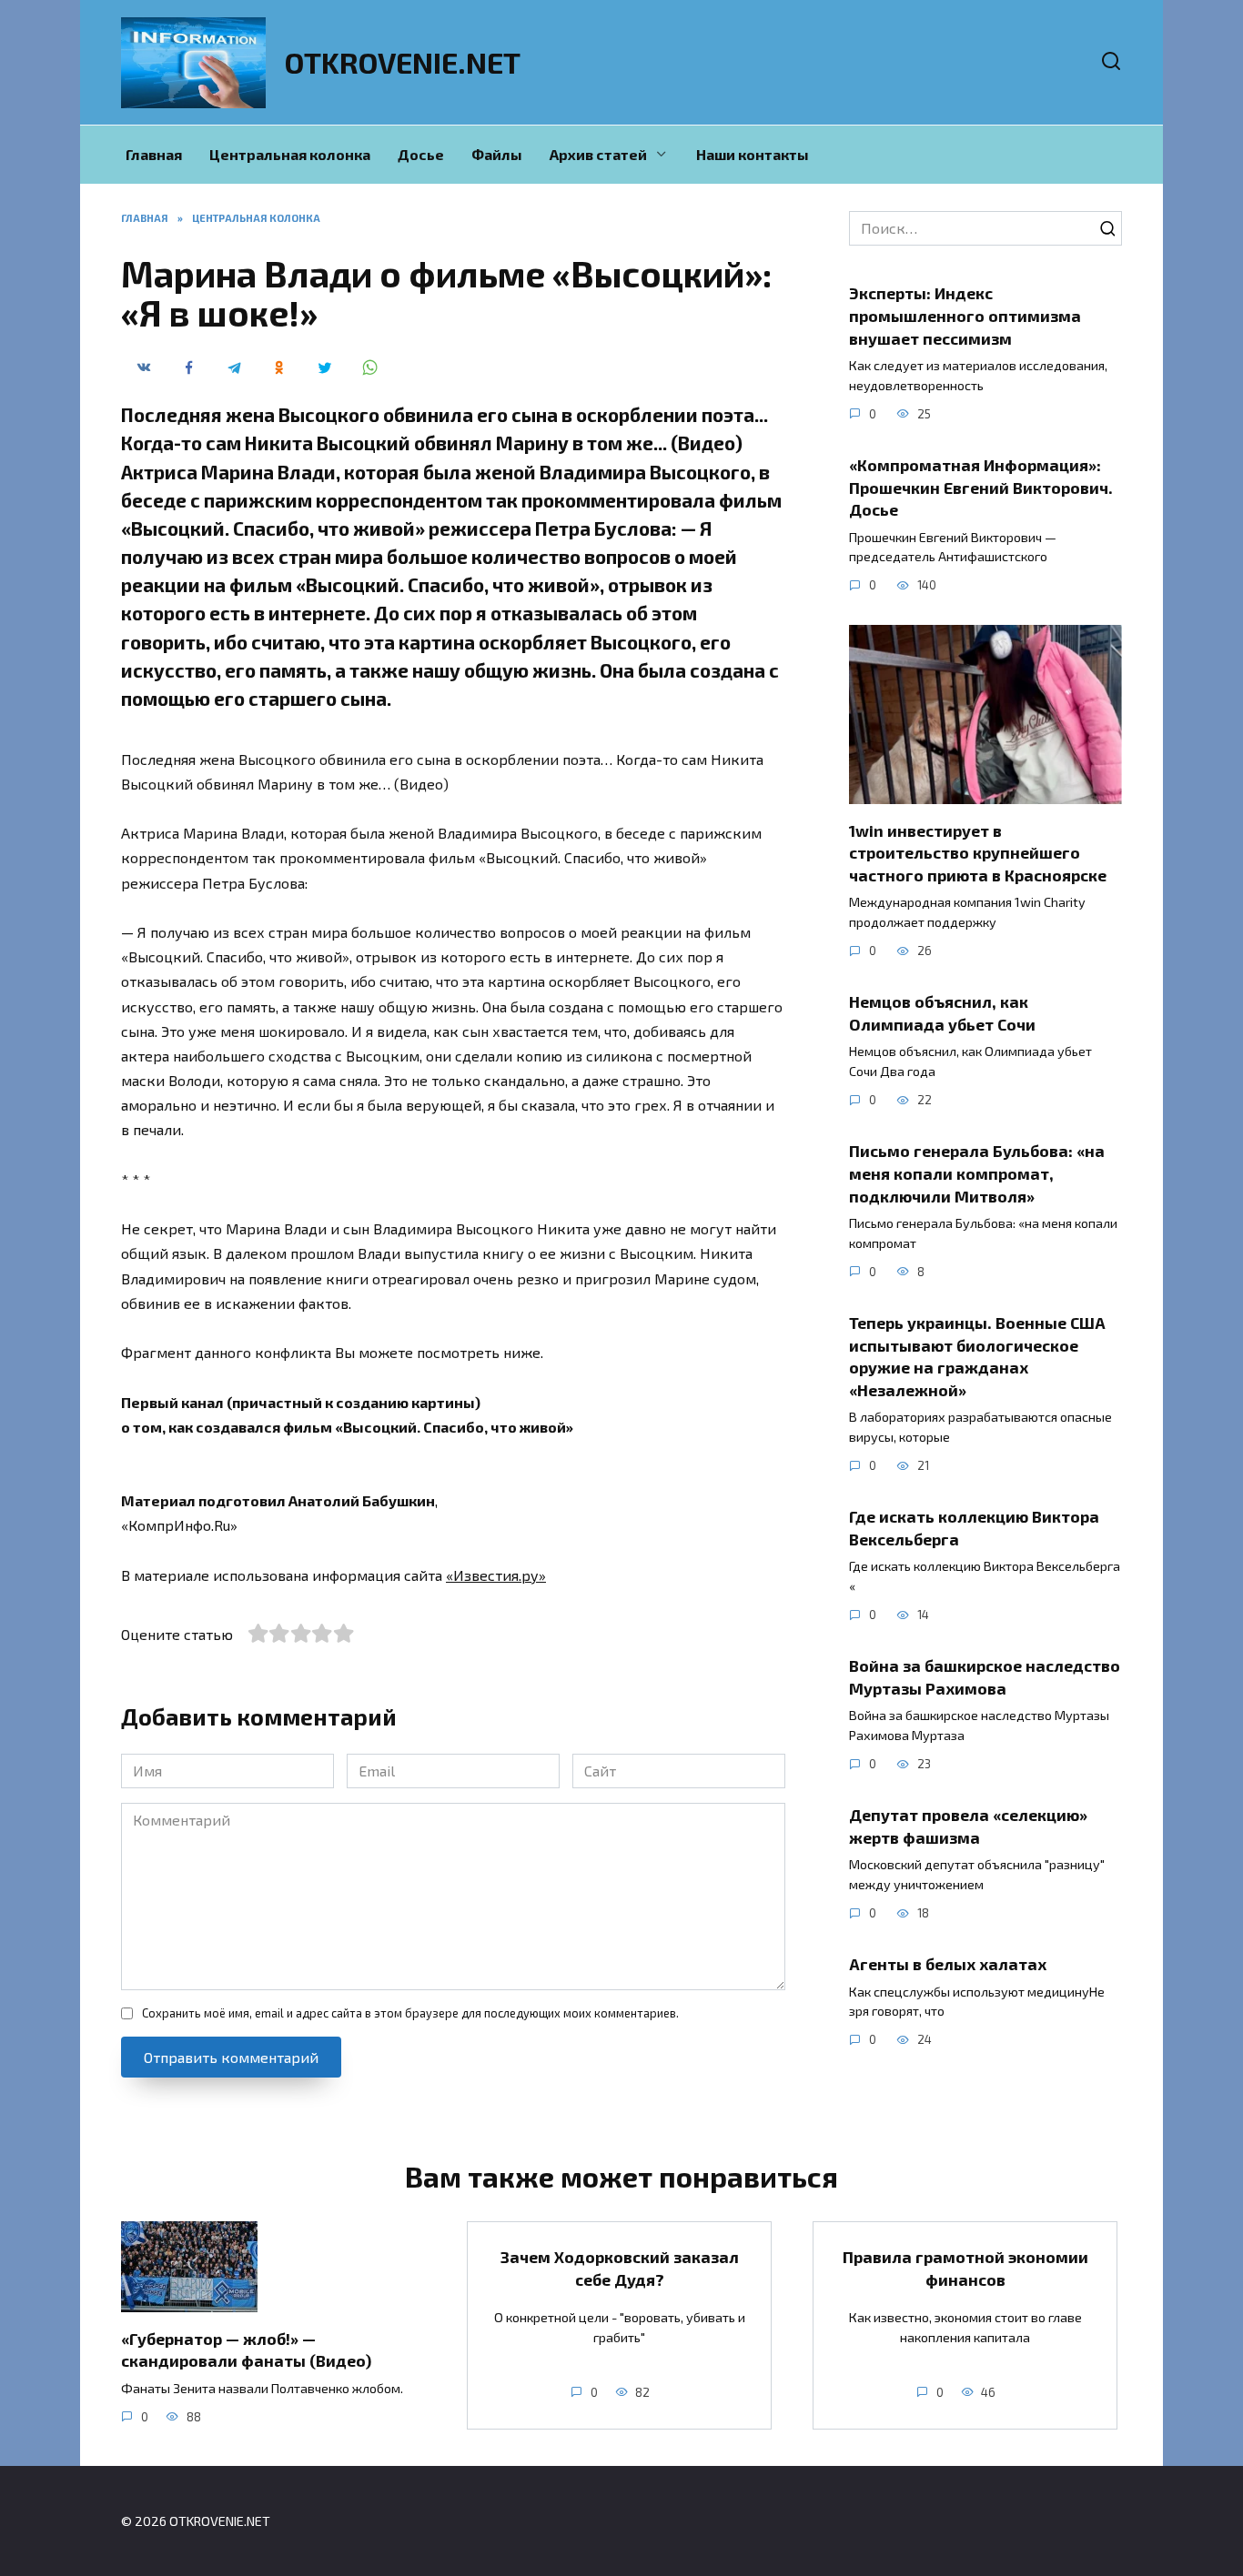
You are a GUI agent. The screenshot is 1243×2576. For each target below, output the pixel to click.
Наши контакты (753, 154)
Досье (421, 154)
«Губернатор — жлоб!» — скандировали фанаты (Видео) (246, 2349)
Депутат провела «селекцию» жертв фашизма (968, 1826)
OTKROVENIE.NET (403, 62)
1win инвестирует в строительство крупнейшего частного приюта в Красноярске (978, 852)
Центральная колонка (290, 154)
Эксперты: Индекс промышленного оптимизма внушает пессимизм (965, 315)
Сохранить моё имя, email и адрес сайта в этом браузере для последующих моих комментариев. (410, 2013)
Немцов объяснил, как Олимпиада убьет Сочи (942, 1013)
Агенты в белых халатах (948, 1964)
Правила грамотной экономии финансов (965, 2268)
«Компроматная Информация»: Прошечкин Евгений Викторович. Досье (981, 487)
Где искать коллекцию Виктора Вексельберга (974, 1528)
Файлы (497, 154)
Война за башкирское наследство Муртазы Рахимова (985, 1677)
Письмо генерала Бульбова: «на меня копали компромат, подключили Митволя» (977, 1173)
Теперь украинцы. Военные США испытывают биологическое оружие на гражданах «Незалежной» (977, 1356)
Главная (154, 154)
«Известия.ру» (496, 1575)
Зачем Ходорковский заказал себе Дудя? (620, 2268)
